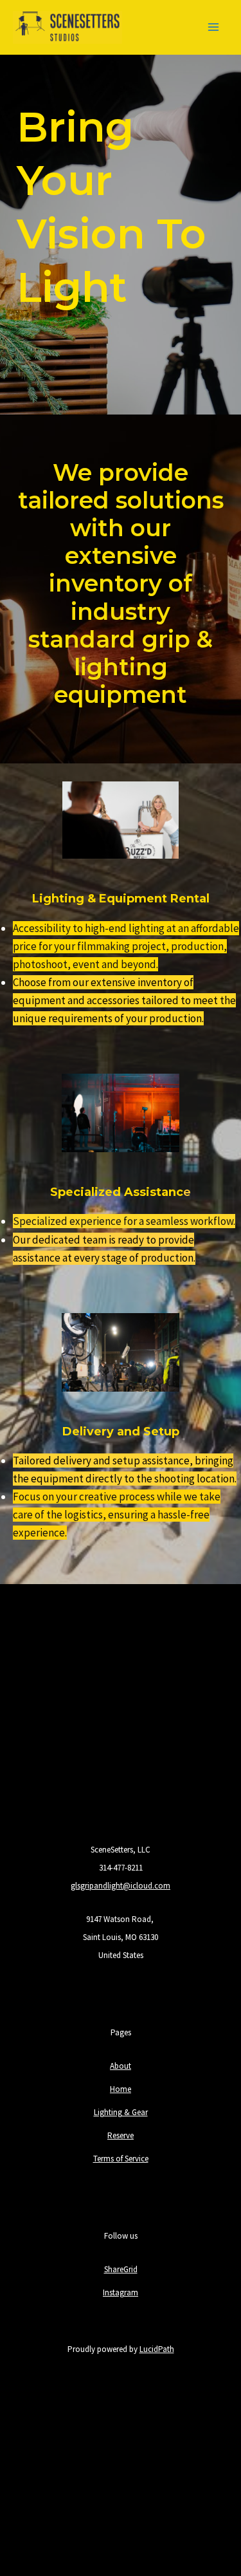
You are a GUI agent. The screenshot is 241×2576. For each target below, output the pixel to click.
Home (121, 2089)
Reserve (121, 2135)
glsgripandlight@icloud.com (121, 1886)
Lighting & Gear (121, 2112)
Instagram (121, 2292)
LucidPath (157, 2349)
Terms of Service (121, 2159)
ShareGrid (121, 2269)
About (121, 2066)
